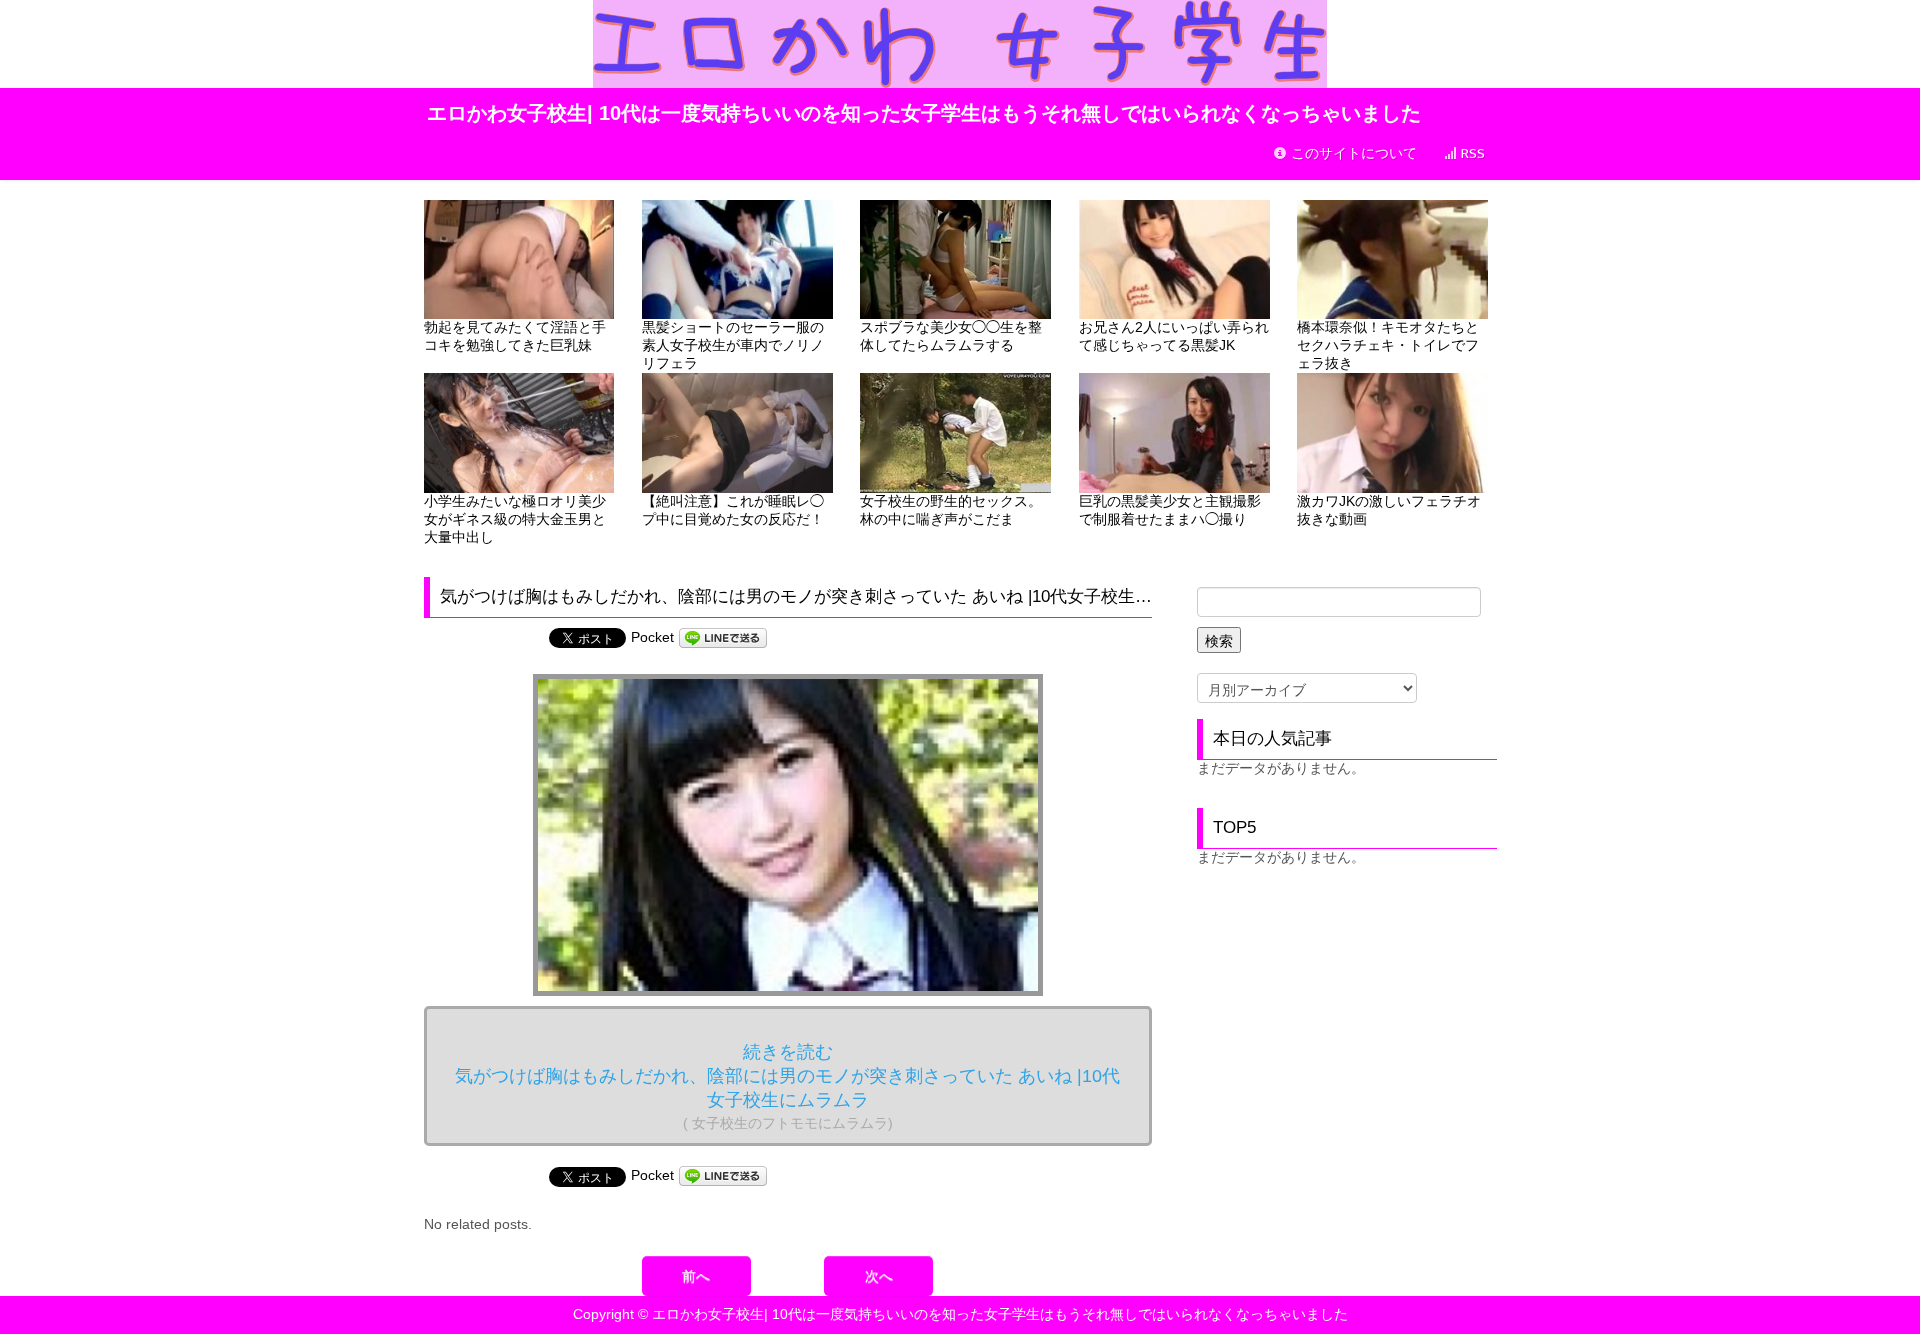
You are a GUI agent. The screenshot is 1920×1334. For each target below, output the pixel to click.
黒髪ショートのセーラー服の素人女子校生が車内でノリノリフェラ (733, 345)
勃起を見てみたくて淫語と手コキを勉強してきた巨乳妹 (515, 336)
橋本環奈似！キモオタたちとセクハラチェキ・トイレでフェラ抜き (1388, 345)
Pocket (652, 637)
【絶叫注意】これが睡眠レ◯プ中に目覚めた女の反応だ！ (733, 510)
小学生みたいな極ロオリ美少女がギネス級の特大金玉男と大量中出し (515, 519)
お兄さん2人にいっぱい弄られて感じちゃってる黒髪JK (1174, 336)
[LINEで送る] (723, 637)
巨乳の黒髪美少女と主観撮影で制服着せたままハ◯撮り (1170, 510)
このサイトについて (1352, 153)
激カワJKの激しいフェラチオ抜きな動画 (1389, 510)
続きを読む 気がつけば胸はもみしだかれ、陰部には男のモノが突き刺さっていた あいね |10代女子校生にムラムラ (787, 1086)
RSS (1471, 153)
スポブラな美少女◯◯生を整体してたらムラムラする (951, 336)
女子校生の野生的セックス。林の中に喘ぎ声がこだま (951, 510)
